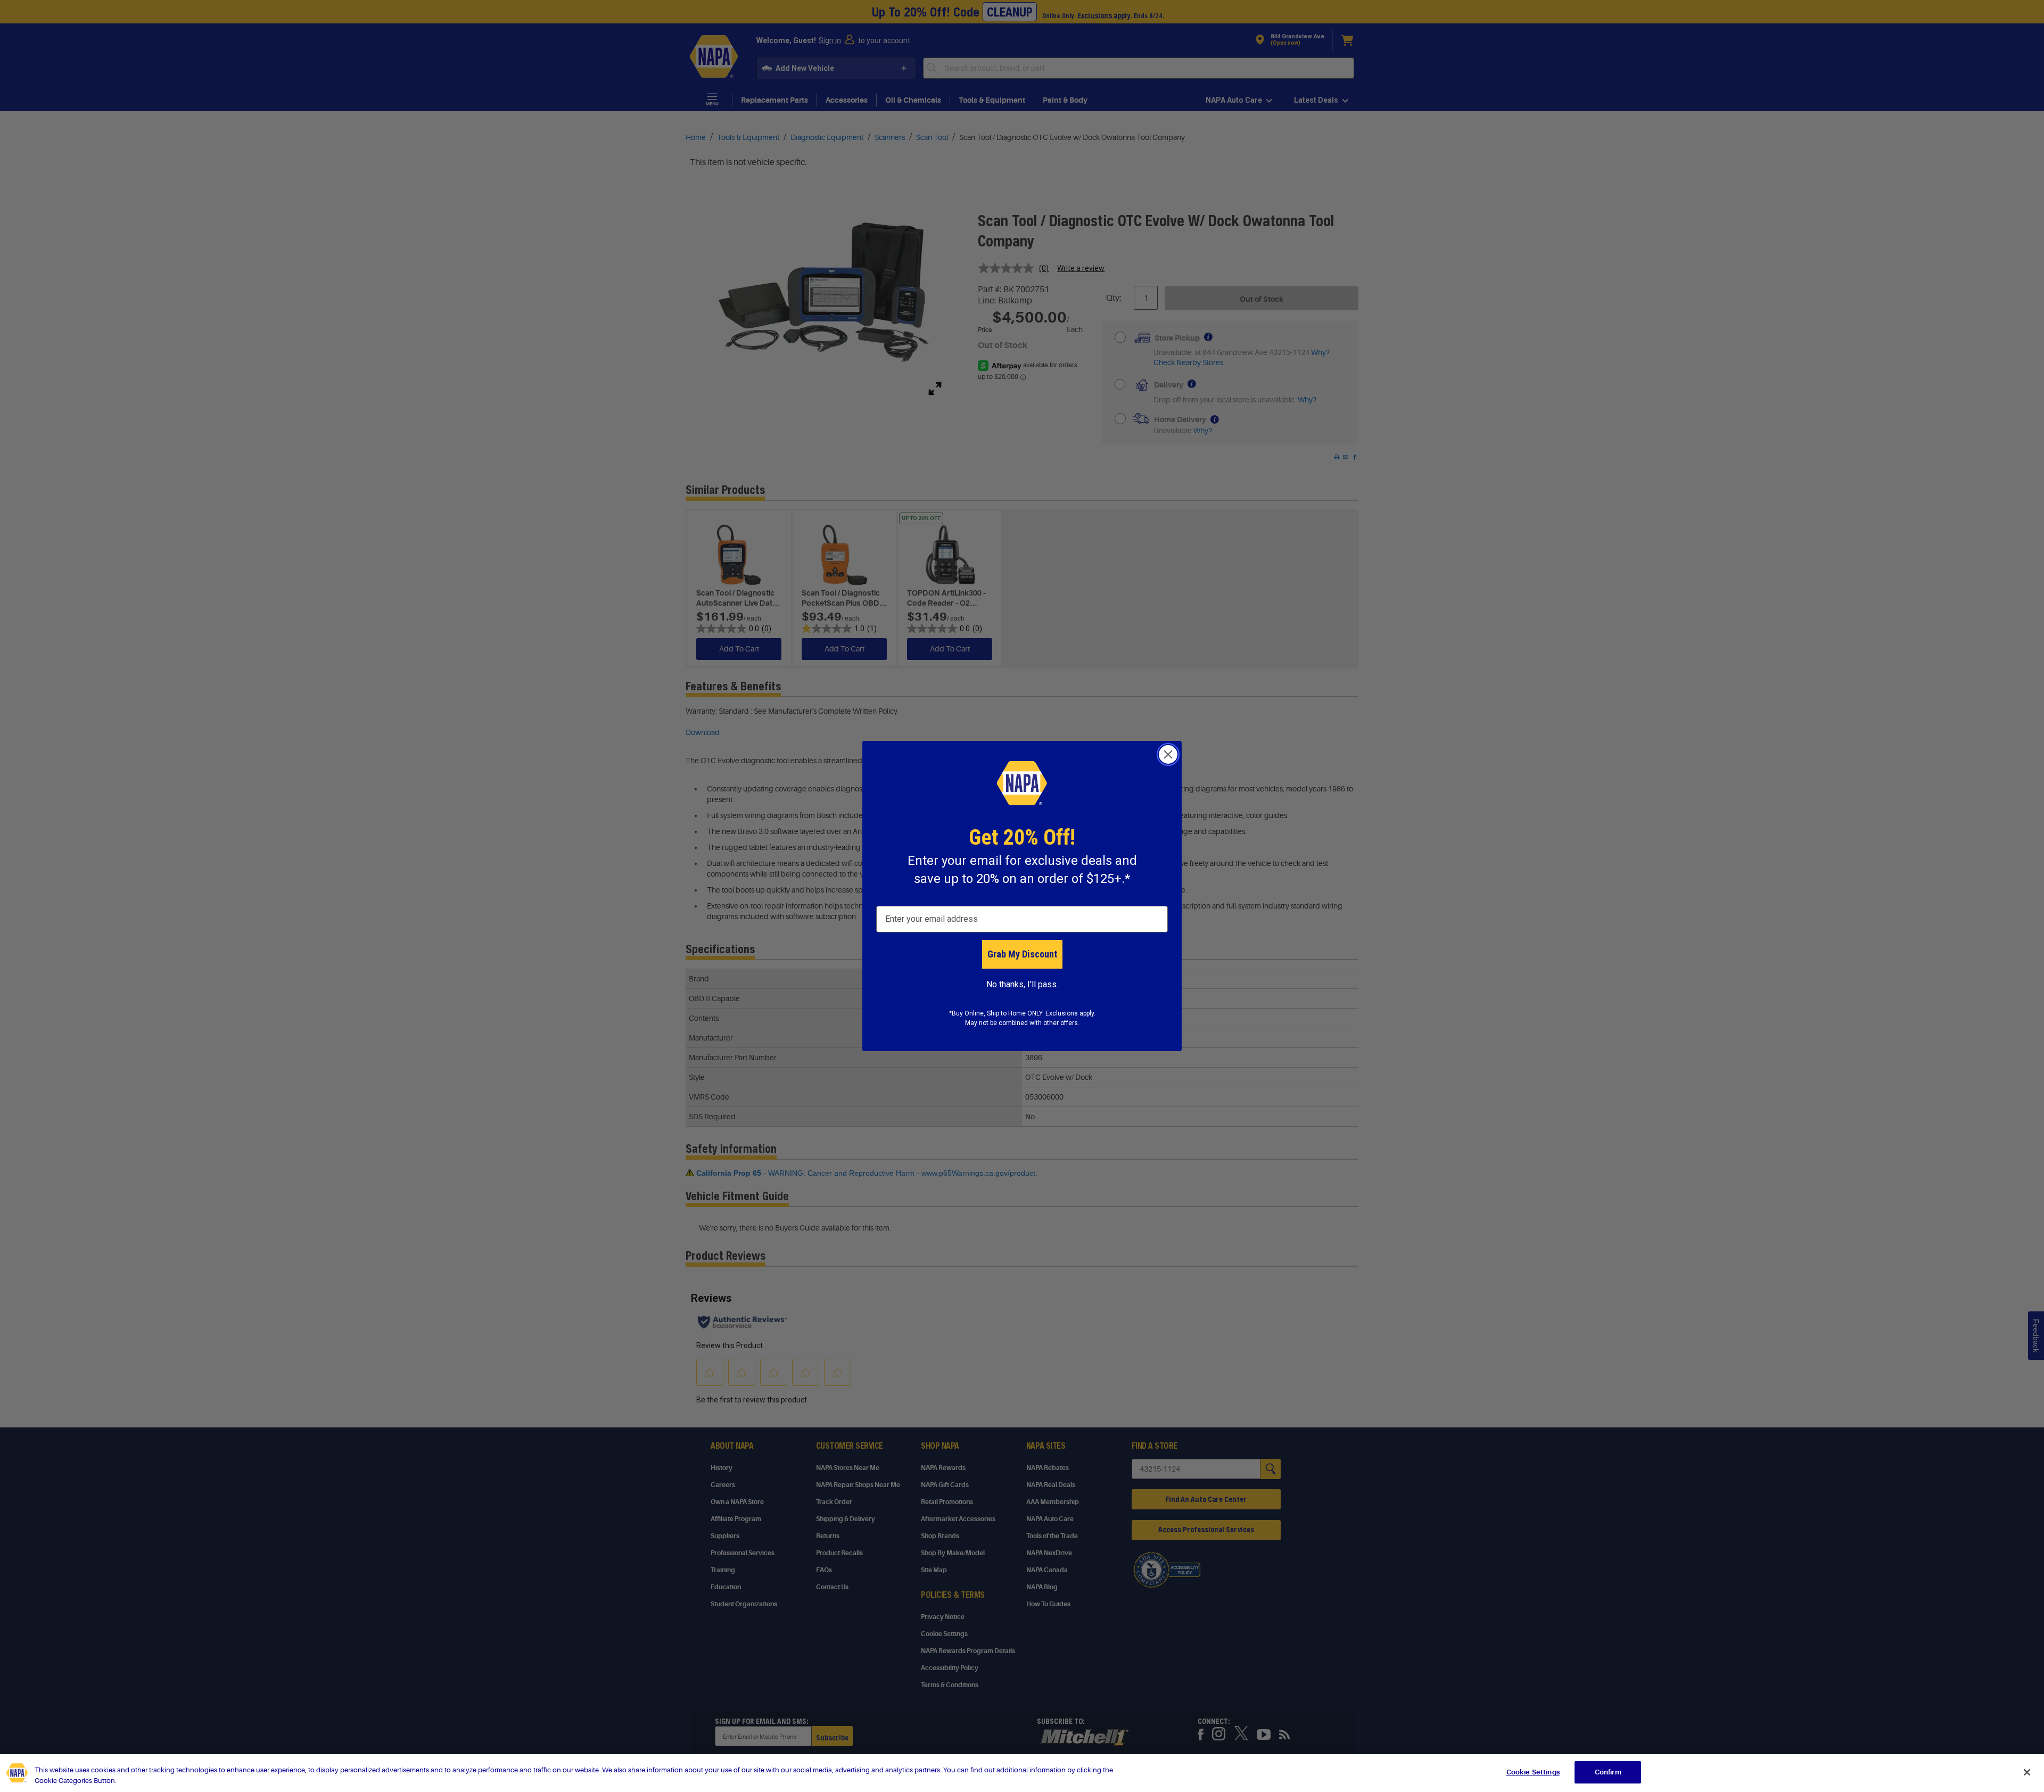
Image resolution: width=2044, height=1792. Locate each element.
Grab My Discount (1022, 954)
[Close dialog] (1168, 754)
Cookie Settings (1533, 1772)
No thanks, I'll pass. (1022, 984)
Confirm (1608, 1772)
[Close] (2027, 1772)
